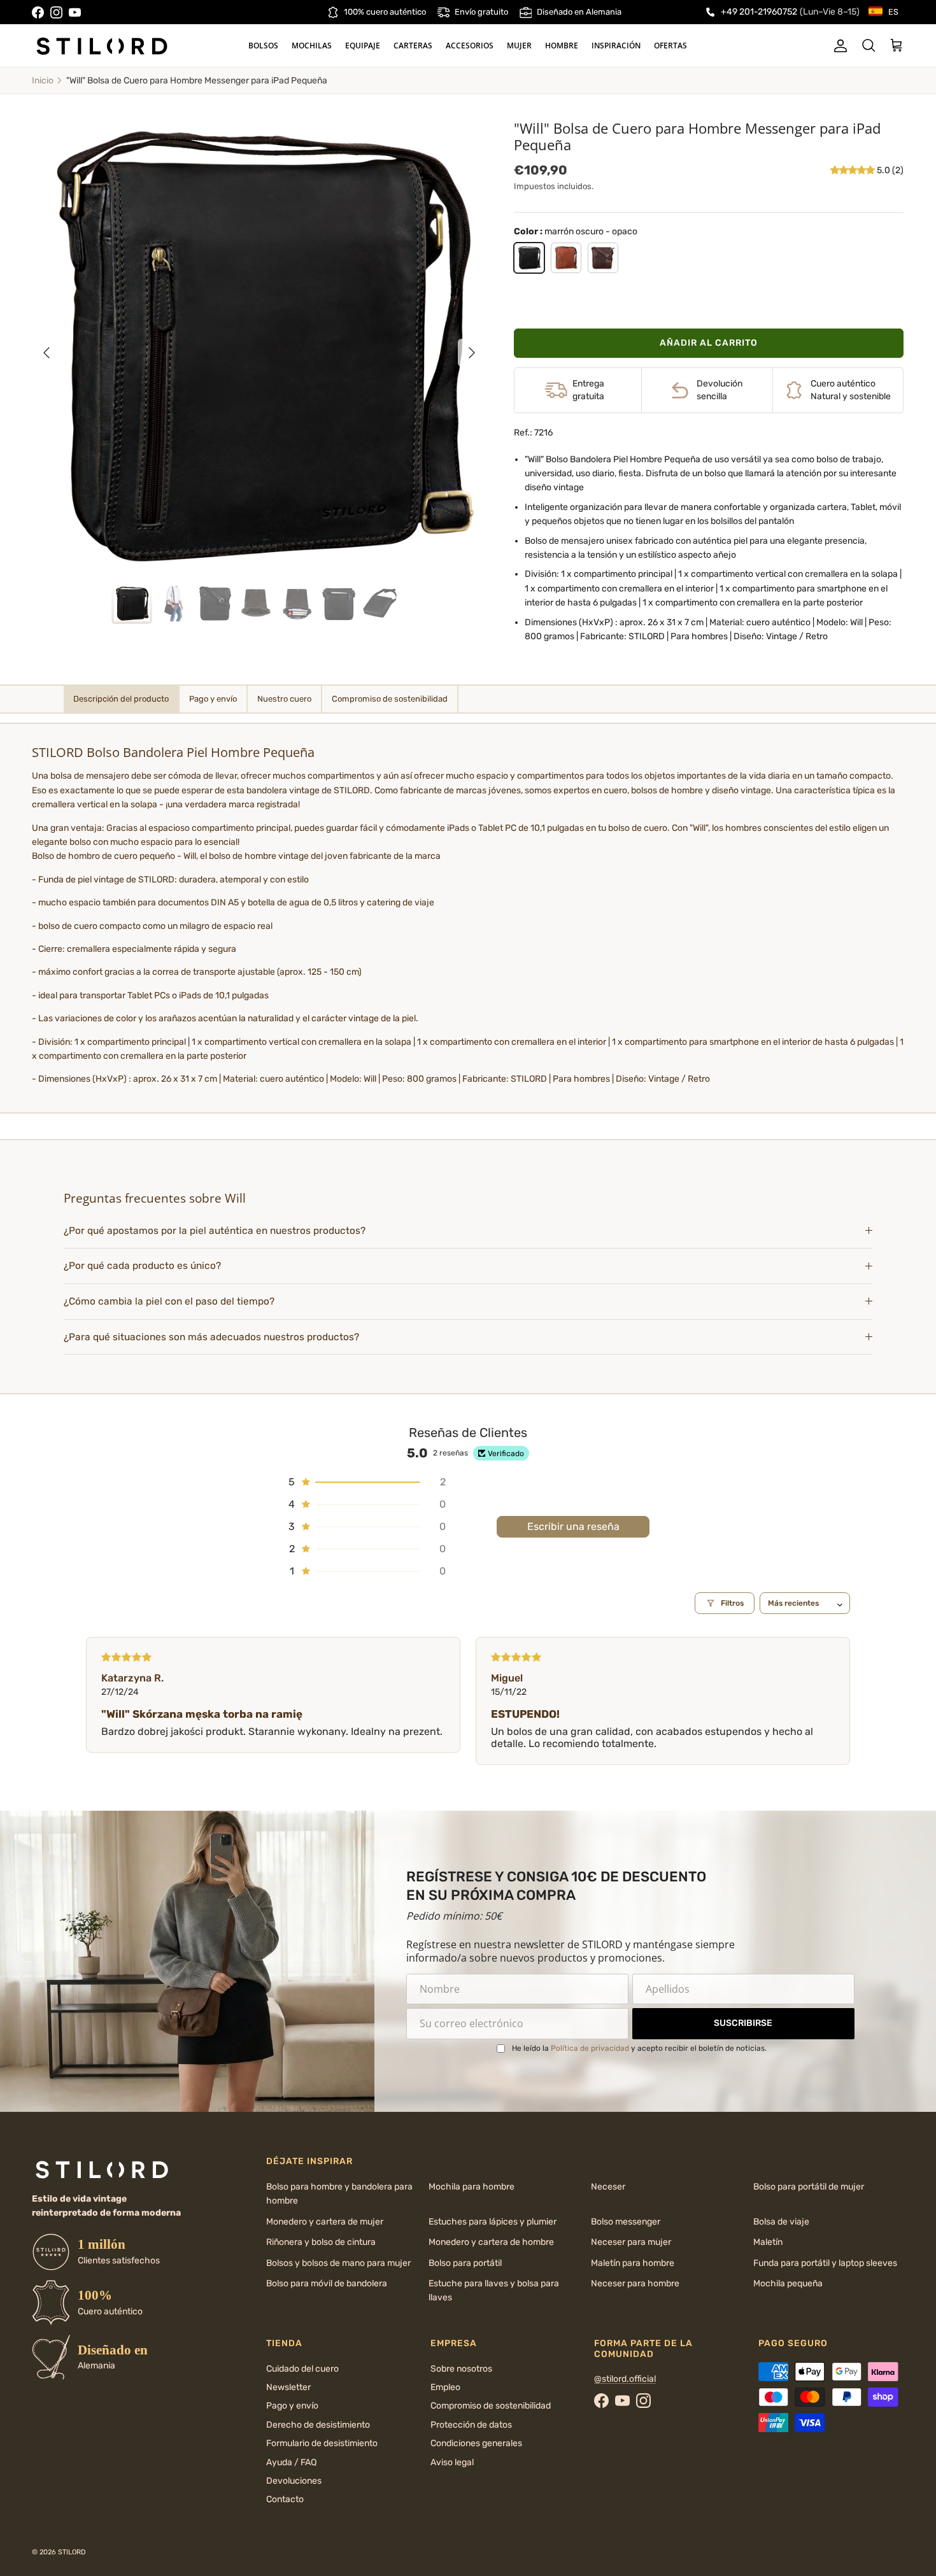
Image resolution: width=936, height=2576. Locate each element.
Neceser (608, 2187)
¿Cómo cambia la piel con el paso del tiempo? (169, 1301)
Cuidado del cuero (302, 2369)
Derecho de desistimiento (318, 2425)
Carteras (413, 46)
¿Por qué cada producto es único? (142, 1266)
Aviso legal (452, 2462)
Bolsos (263, 46)
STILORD (72, 2552)
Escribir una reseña (573, 1526)
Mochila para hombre (472, 2187)
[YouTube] (75, 12)
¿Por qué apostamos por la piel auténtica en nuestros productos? (215, 1231)
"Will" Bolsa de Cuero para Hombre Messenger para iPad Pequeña (197, 81)
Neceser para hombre (635, 2283)
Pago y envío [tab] (213, 699)
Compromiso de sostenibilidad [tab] (390, 699)
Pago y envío (292, 2406)
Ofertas (670, 46)
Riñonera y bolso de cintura (321, 2242)
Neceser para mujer (631, 2242)
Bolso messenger (626, 2222)
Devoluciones (294, 2481)
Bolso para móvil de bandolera (327, 2283)
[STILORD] (102, 46)
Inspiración (616, 46)
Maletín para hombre (633, 2263)
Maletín (768, 2242)
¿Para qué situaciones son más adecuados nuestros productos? (211, 1337)
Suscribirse (743, 2023)
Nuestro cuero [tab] (284, 699)
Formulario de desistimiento (322, 2443)
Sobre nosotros (461, 2369)
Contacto (285, 2499)
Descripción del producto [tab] (121, 699)
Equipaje (363, 46)
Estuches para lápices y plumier (493, 2222)
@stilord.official (625, 2379)
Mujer (519, 46)
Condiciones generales (476, 2443)
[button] (854, 170)
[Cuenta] (838, 46)
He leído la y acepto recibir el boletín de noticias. (639, 2048)
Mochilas (312, 46)
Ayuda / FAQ (291, 2462)
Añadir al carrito (709, 343)
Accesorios (470, 46)
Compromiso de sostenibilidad (491, 2406)
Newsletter (288, 2387)
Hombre (562, 46)
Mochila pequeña (788, 2283)
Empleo (445, 2387)
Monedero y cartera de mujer (325, 2222)
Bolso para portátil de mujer (809, 2187)
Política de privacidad (590, 2048)
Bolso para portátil (465, 2263)
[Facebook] (38, 12)
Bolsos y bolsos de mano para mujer (338, 2263)
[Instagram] (56, 12)
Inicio (43, 81)
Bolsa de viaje (781, 2222)
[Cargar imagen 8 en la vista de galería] (259, 346)
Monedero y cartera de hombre (491, 2242)
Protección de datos (471, 2425)
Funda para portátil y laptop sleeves (825, 2263)
